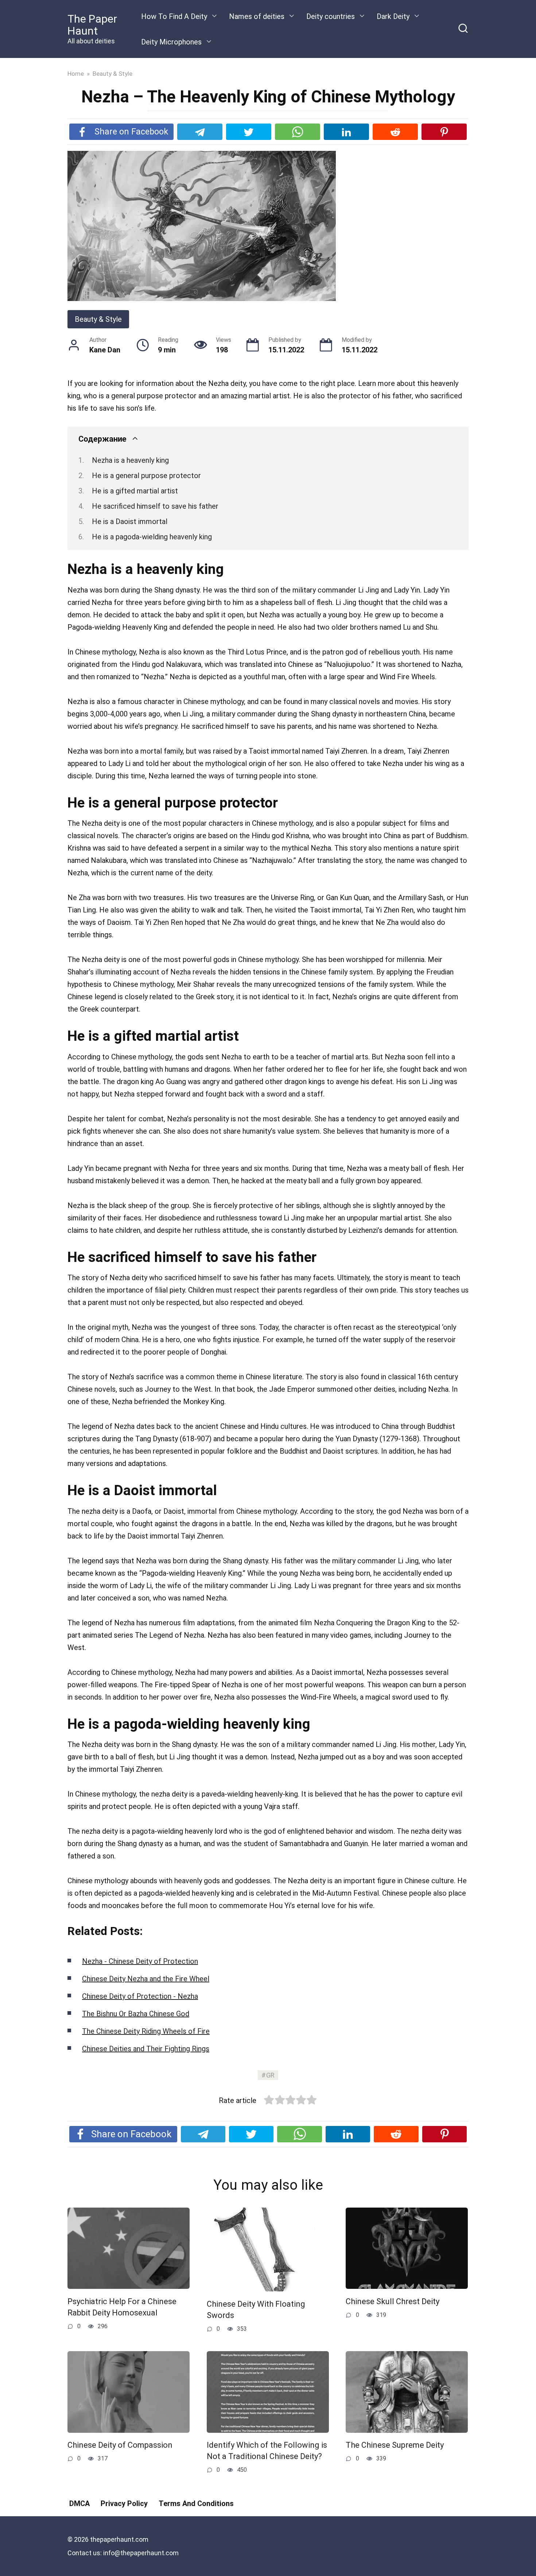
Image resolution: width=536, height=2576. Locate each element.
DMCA (79, 2503)
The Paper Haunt (92, 25)
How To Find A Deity (174, 16)
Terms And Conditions (196, 2503)
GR (270, 2075)
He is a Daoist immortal (130, 521)
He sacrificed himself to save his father (155, 506)
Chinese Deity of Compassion (120, 2445)
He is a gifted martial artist (135, 491)
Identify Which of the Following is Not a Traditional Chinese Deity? (267, 2451)
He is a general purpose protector (146, 476)
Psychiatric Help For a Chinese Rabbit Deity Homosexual (122, 2307)
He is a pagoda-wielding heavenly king (152, 537)
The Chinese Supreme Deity (395, 2445)
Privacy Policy (124, 2503)
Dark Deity (393, 16)
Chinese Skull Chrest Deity (393, 2301)
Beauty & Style (98, 319)
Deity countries (331, 16)
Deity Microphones (171, 42)
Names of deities (257, 16)
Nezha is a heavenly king (130, 460)
